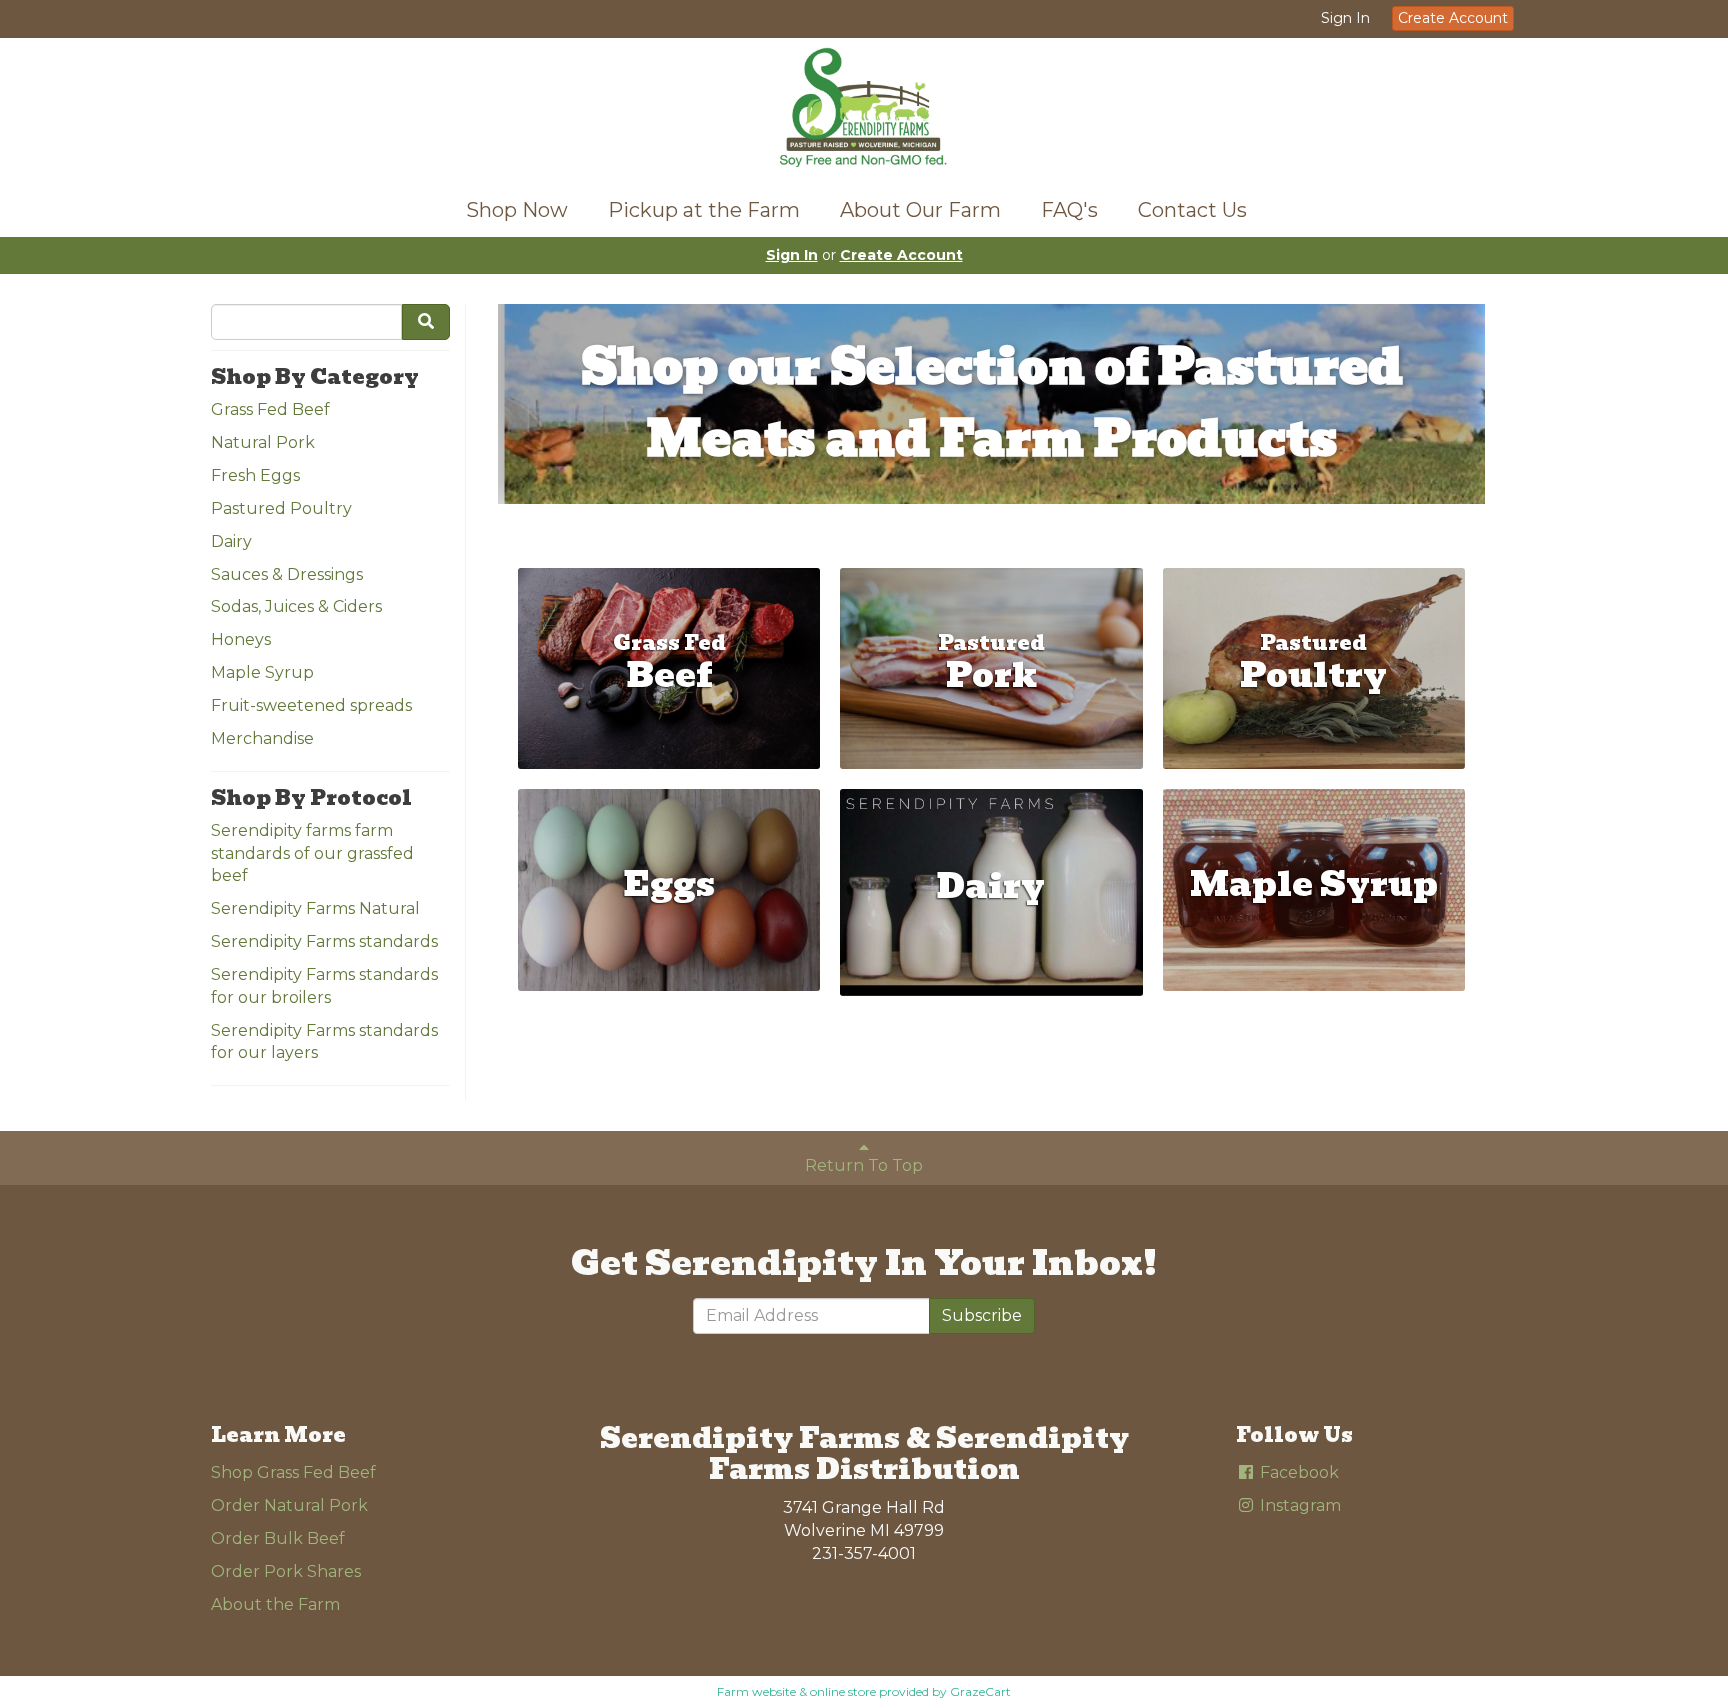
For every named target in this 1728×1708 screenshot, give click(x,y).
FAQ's (1069, 210)
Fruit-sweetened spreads (311, 705)
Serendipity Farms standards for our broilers (324, 986)
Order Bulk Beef (278, 1538)
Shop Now (517, 210)
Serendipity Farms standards (324, 941)
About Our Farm (920, 210)
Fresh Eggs (255, 475)
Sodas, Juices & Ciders (296, 606)
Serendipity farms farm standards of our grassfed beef (312, 853)
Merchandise (262, 738)
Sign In (1345, 18)
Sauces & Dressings (287, 574)
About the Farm (275, 1604)
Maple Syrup (262, 672)
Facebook (1297, 1472)
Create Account (1453, 18)
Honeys (241, 639)
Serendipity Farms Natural (315, 908)
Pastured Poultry (281, 508)
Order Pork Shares (286, 1571)
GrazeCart (980, 1691)
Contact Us (1192, 210)
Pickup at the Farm (704, 210)
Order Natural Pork (289, 1505)
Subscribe (982, 1315)
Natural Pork (263, 442)
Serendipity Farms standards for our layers (324, 1042)
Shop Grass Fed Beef (293, 1472)
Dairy (231, 541)
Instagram (1298, 1505)
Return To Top (864, 1165)
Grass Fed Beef (270, 409)
